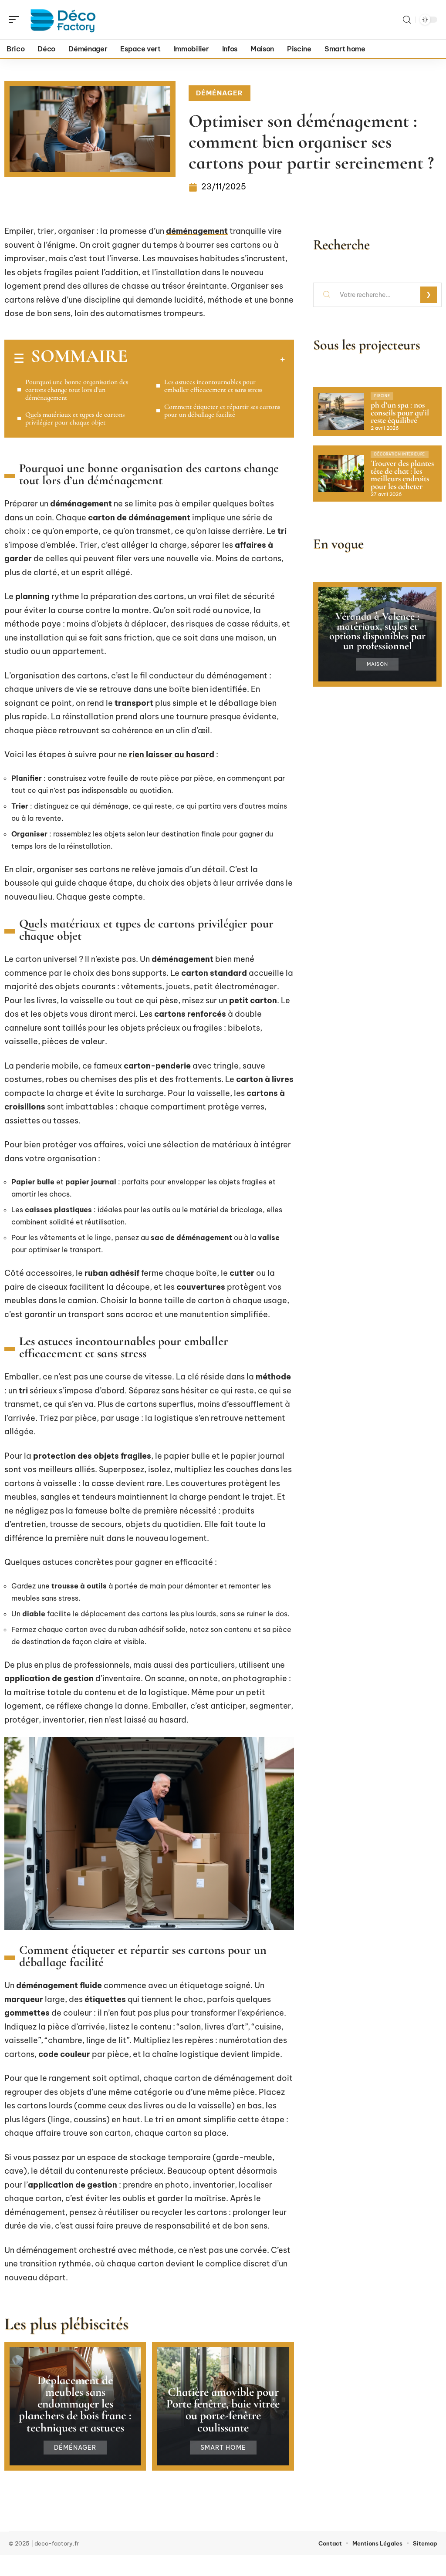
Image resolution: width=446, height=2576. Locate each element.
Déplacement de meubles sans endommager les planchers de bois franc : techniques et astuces (75, 2404)
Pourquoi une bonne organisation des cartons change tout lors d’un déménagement (77, 390)
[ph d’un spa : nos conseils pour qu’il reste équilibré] (341, 411)
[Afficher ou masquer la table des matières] (206, 359)
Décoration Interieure (400, 454)
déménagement (197, 231)
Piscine (382, 396)
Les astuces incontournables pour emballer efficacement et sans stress (213, 386)
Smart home (223, 2448)
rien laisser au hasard (172, 754)
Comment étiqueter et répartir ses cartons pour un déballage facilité (222, 411)
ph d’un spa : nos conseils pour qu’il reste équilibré (400, 413)
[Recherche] (407, 20)
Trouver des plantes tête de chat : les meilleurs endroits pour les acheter (402, 475)
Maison (377, 664)
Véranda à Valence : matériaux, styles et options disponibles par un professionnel (377, 631)
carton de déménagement (139, 518)
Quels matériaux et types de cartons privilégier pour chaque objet (75, 418)
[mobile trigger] (16, 20)
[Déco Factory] (63, 20)
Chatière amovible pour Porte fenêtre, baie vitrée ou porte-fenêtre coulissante (223, 2410)
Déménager (220, 93)
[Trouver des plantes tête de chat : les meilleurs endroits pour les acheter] (341, 473)
